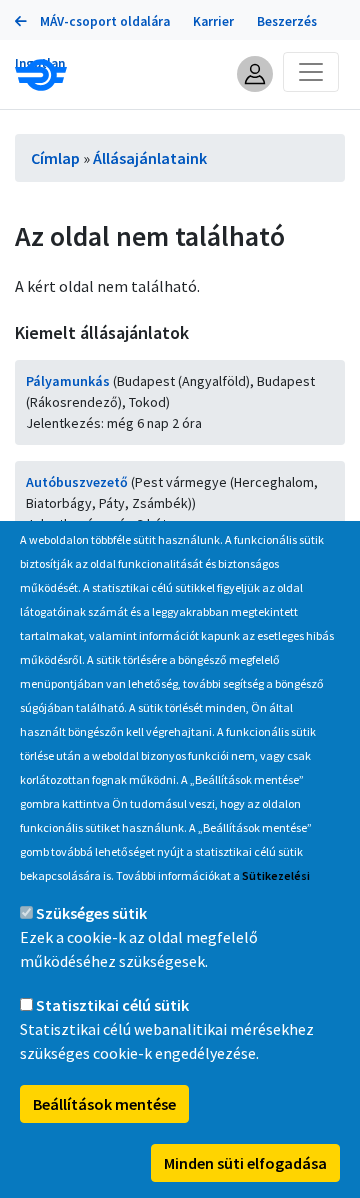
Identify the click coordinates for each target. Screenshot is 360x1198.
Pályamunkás (68, 381)
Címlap (55, 158)
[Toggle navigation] (311, 72)
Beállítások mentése (104, 1104)
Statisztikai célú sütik (112, 1005)
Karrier (213, 21)
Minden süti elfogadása (245, 1163)
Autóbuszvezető (77, 482)
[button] (255, 74)
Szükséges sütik (91, 913)
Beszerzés (287, 21)
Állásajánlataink (150, 158)
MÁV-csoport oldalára (103, 21)
